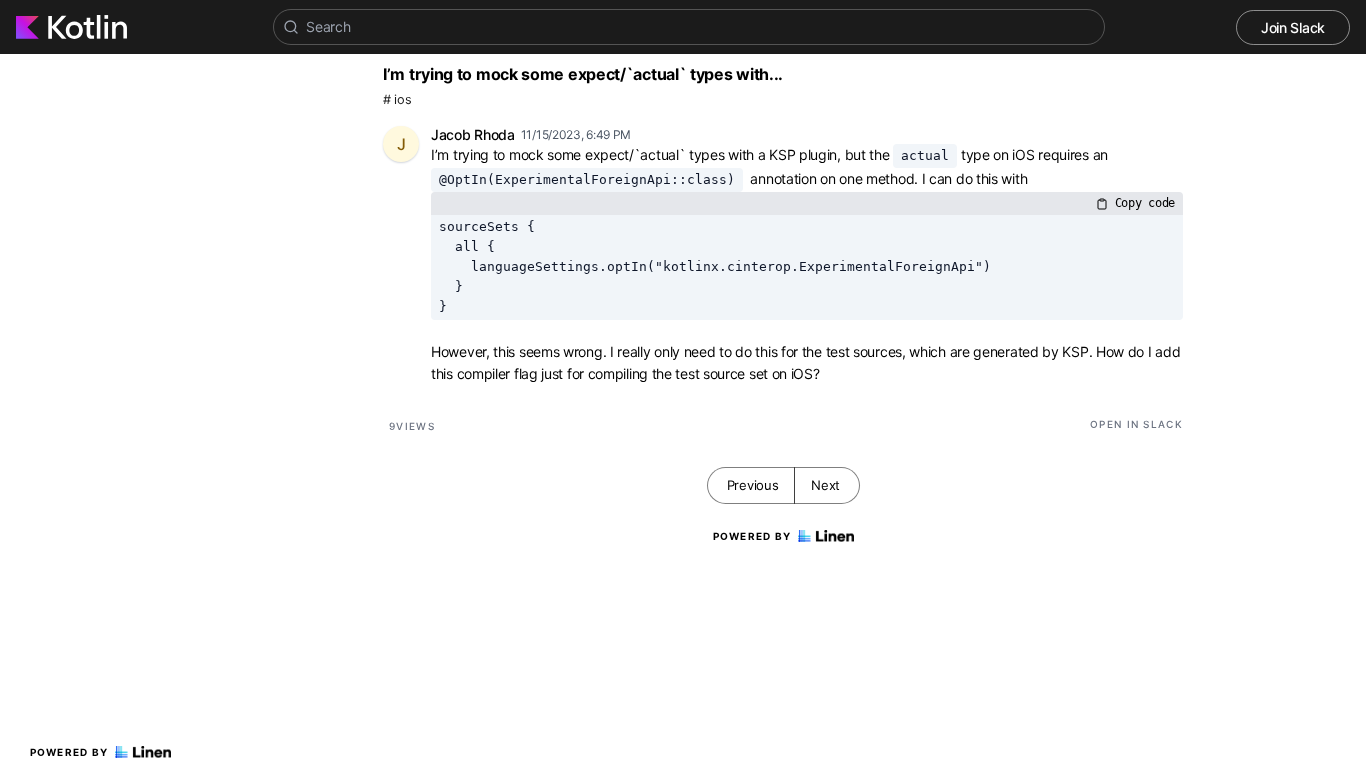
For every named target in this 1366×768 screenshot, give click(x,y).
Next (825, 485)
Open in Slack (1136, 424)
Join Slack (1293, 27)
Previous (753, 485)
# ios (397, 99)
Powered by (69, 752)
